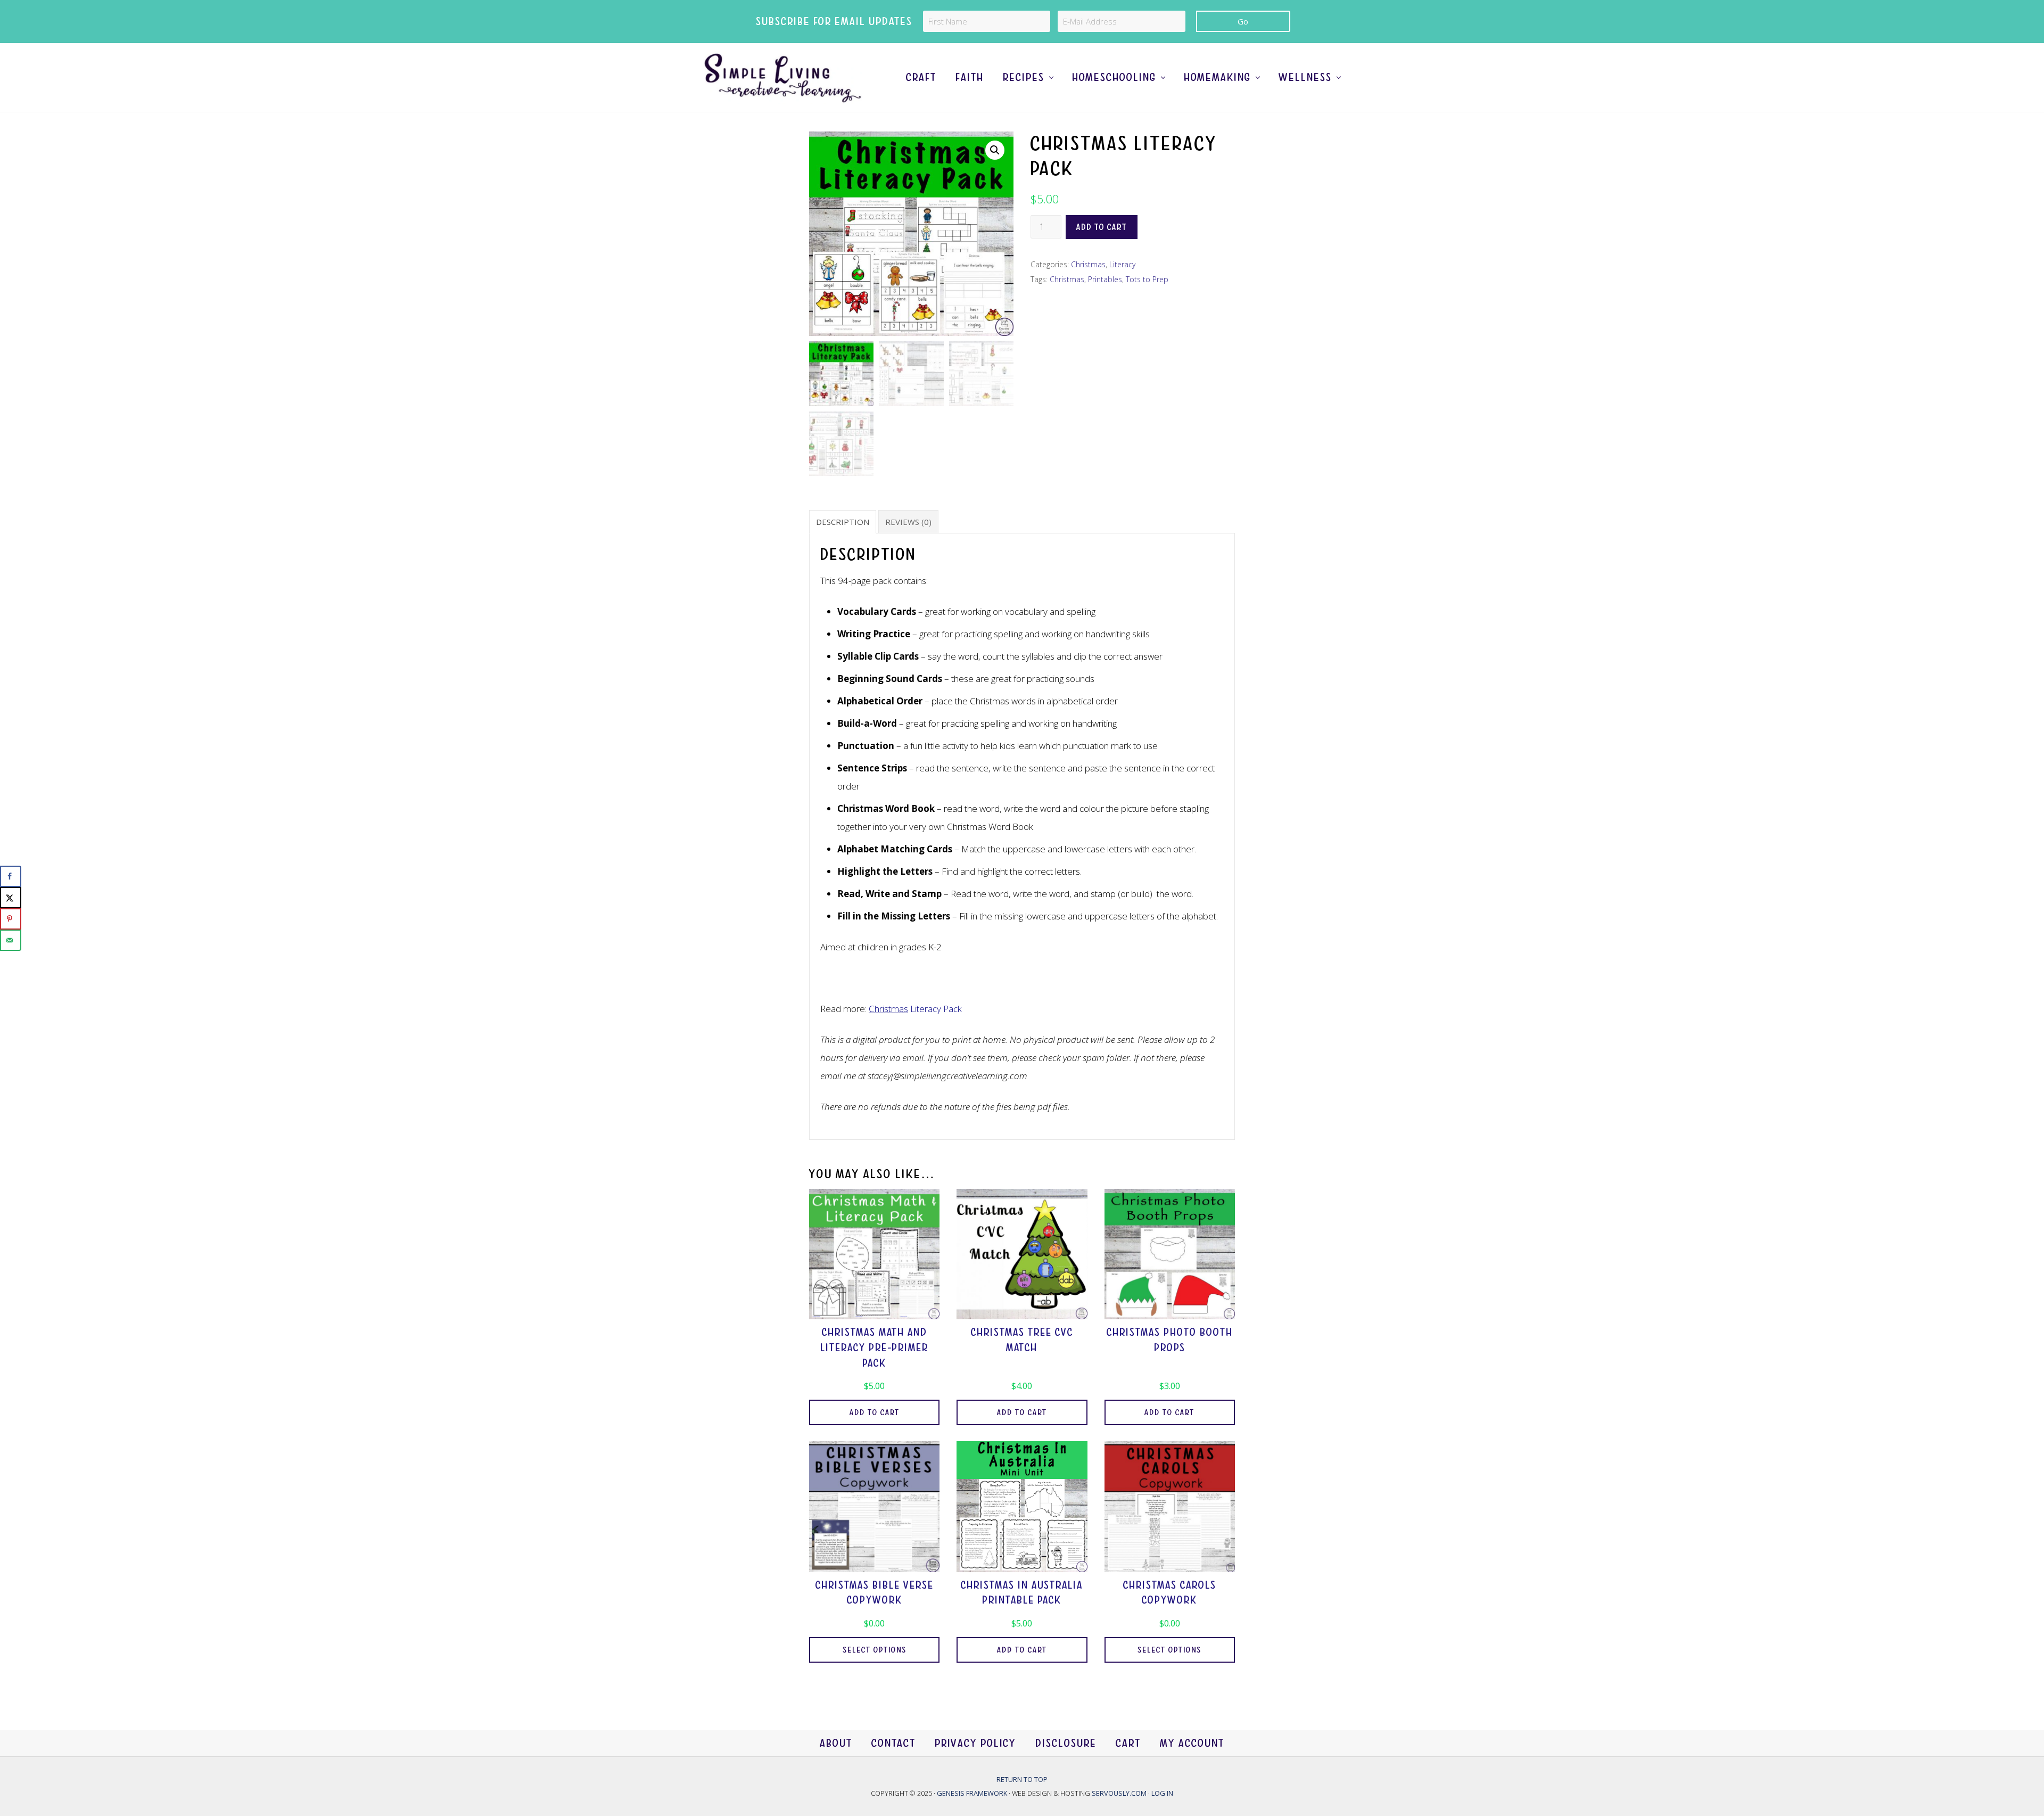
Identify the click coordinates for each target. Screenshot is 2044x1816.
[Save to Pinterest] (11, 919)
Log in (1162, 1793)
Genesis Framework (973, 1793)
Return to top (1022, 1779)
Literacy (1122, 264)
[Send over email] (11, 940)
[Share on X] (11, 898)
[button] (995, 150)
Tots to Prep (1147, 279)
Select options (875, 1650)
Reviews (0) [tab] (908, 522)
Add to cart (1102, 227)
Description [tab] (843, 522)
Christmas (1088, 264)
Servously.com (1119, 1793)
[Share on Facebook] (11, 876)
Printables (1105, 279)
